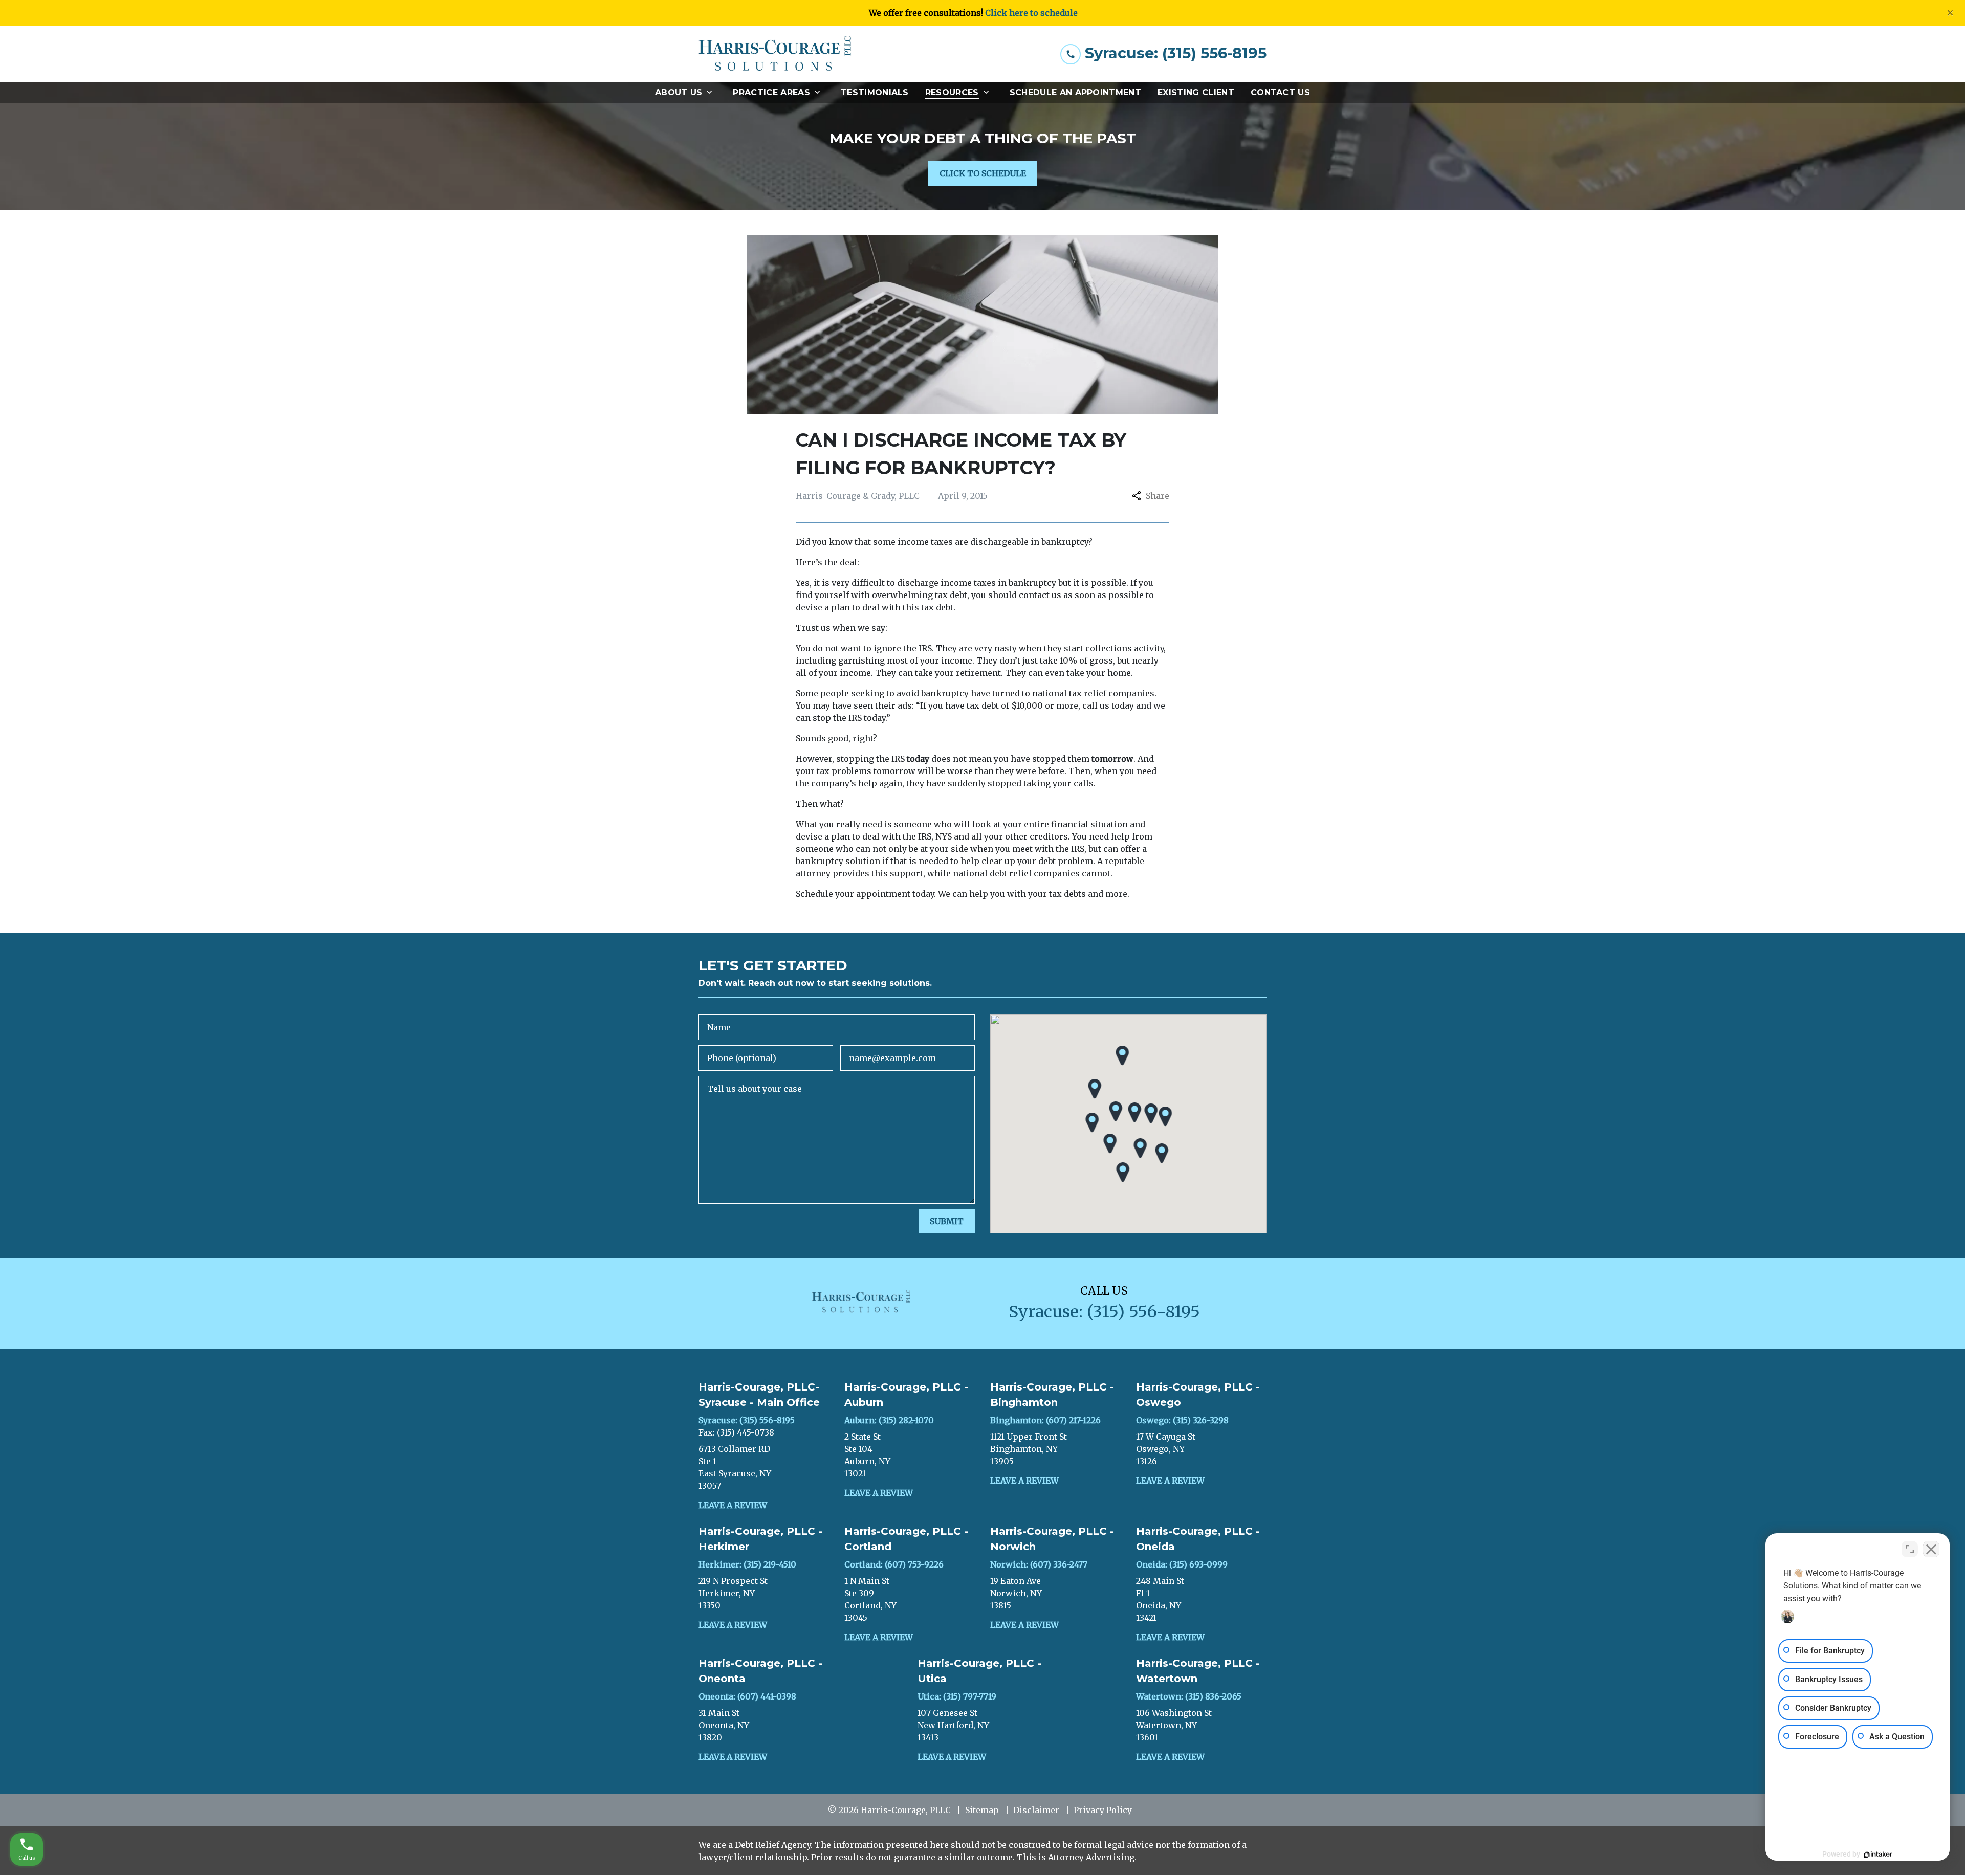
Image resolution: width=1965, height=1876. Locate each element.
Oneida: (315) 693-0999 (1182, 1564)
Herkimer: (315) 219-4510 (747, 1564)
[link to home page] (775, 54)
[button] (1116, 1111)
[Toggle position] (1910, 1549)
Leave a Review (733, 1505)
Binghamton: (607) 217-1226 (1045, 1420)
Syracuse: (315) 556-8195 (747, 1420)
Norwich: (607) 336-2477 (1039, 1564)
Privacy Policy (1103, 1810)
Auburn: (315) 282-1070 (889, 1420)
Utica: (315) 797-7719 (957, 1696)
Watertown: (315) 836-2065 (1189, 1696)
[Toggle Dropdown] (712, 92)
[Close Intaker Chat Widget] (1931, 1549)
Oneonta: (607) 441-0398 (747, 1696)
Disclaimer (1036, 1810)
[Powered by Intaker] (1878, 1855)
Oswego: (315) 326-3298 (1182, 1420)
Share (1158, 496)
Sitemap (982, 1810)
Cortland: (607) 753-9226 (894, 1564)
